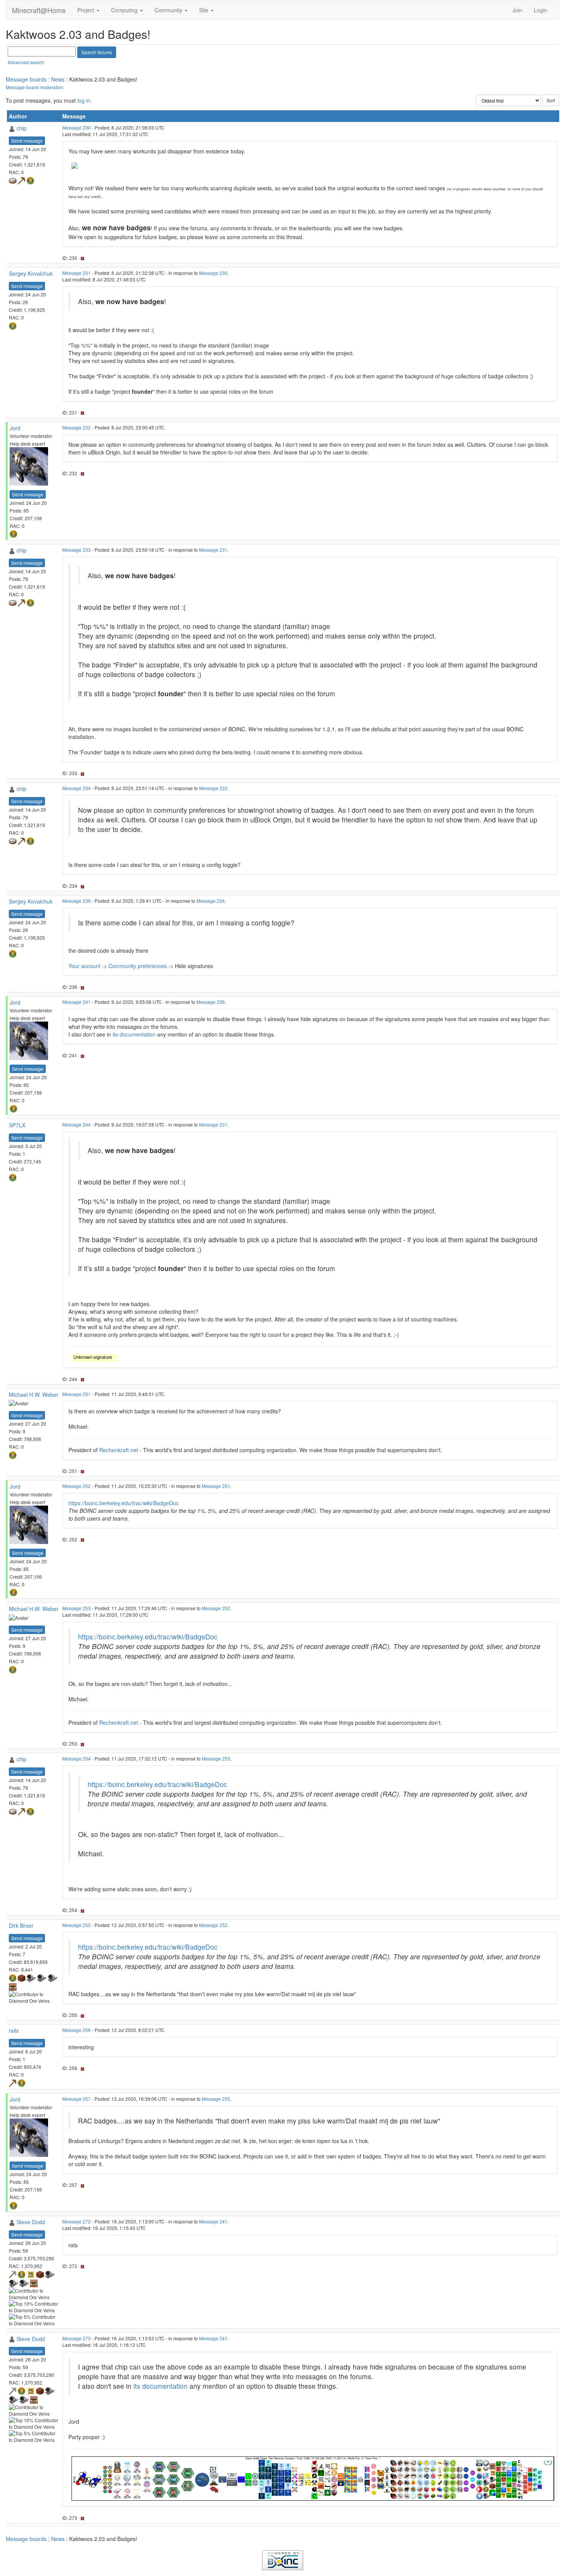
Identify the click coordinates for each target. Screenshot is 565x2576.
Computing (125, 10)
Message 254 (76, 1758)
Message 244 (76, 1124)
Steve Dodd (31, 2222)
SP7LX (17, 1125)
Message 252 (76, 1486)
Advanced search (26, 62)
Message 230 (76, 127)
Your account (84, 966)
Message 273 (76, 2338)
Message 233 (76, 550)
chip (22, 128)
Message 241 (76, 1002)
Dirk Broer (21, 1925)
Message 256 (76, 2030)
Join (517, 10)
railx (14, 2030)
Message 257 (76, 2099)
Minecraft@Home (39, 10)
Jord (15, 428)
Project (86, 10)
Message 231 (76, 273)
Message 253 (76, 1608)
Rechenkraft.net (119, 1450)
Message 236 (76, 901)
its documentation (134, 1034)
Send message (27, 141)
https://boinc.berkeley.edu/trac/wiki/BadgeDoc (124, 1503)
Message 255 (76, 1925)
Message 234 (76, 788)
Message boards (26, 79)
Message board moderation (35, 87)
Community (169, 10)
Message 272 (76, 2221)
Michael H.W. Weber (34, 1395)
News (58, 79)
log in (84, 100)
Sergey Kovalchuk (31, 273)
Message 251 (76, 1394)
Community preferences (138, 966)
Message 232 (76, 427)
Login (541, 10)
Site (204, 10)
